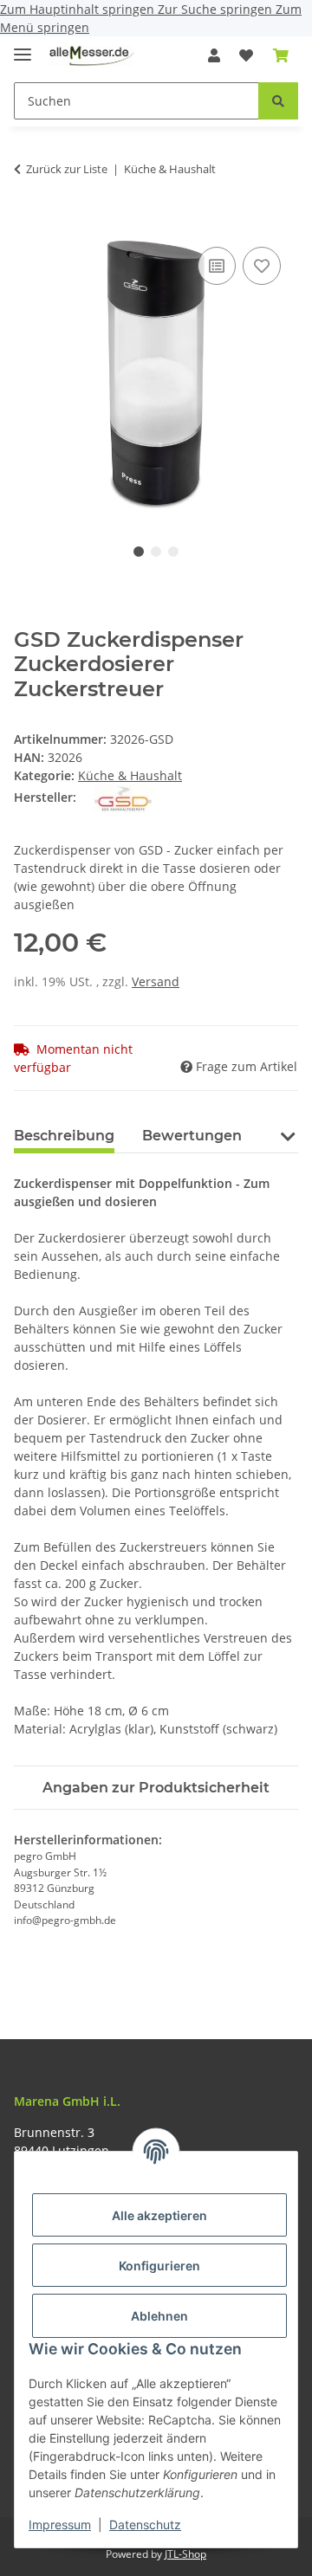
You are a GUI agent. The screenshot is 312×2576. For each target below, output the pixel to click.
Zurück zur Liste (67, 169)
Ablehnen (159, 2316)
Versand (156, 981)
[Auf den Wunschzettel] (262, 266)
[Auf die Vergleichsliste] (217, 266)
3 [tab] (173, 552)
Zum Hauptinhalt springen (79, 9)
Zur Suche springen (217, 9)
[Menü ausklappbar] (23, 47)
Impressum (60, 2524)
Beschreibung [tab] (64, 1136)
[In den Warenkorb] (28, 223)
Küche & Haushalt (130, 775)
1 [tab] (139, 552)
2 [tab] (156, 552)
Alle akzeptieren (159, 2215)
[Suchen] (278, 101)
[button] (214, 55)
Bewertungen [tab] (192, 1136)
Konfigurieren (159, 2266)
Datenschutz (145, 2524)
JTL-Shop (185, 2554)
